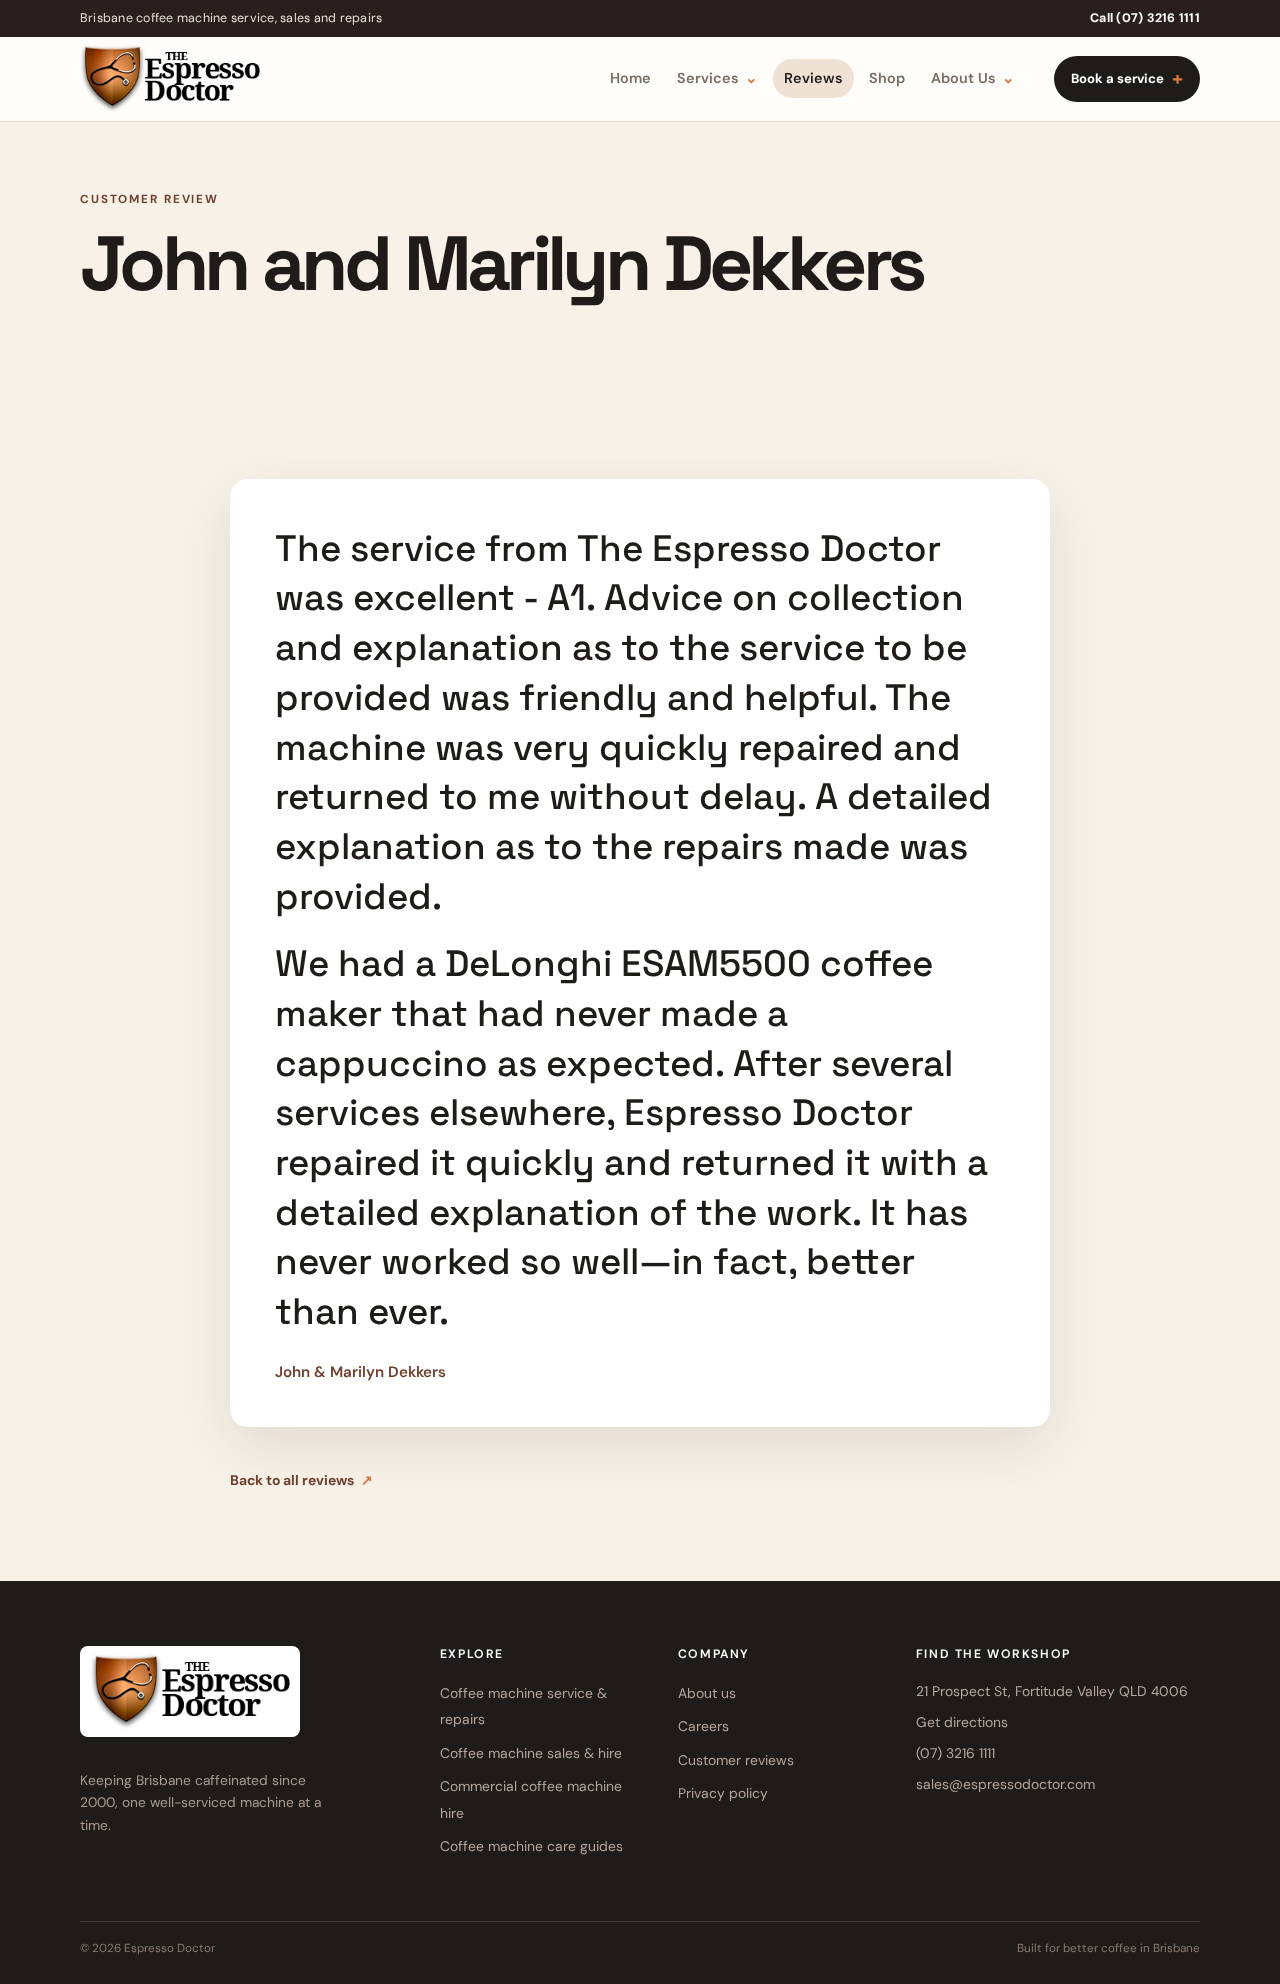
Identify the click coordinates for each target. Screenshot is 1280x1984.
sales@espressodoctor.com (1005, 1784)
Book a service (1127, 78)
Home (630, 78)
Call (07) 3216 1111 (1145, 18)
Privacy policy (723, 1793)
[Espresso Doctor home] (170, 79)
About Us (973, 78)
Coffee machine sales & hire (531, 1753)
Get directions (962, 1722)
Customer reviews (736, 1760)
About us (707, 1693)
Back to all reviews (301, 1480)
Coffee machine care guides (531, 1846)
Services (717, 78)
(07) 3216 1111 (955, 1753)
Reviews (813, 78)
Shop (887, 78)
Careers (703, 1726)
